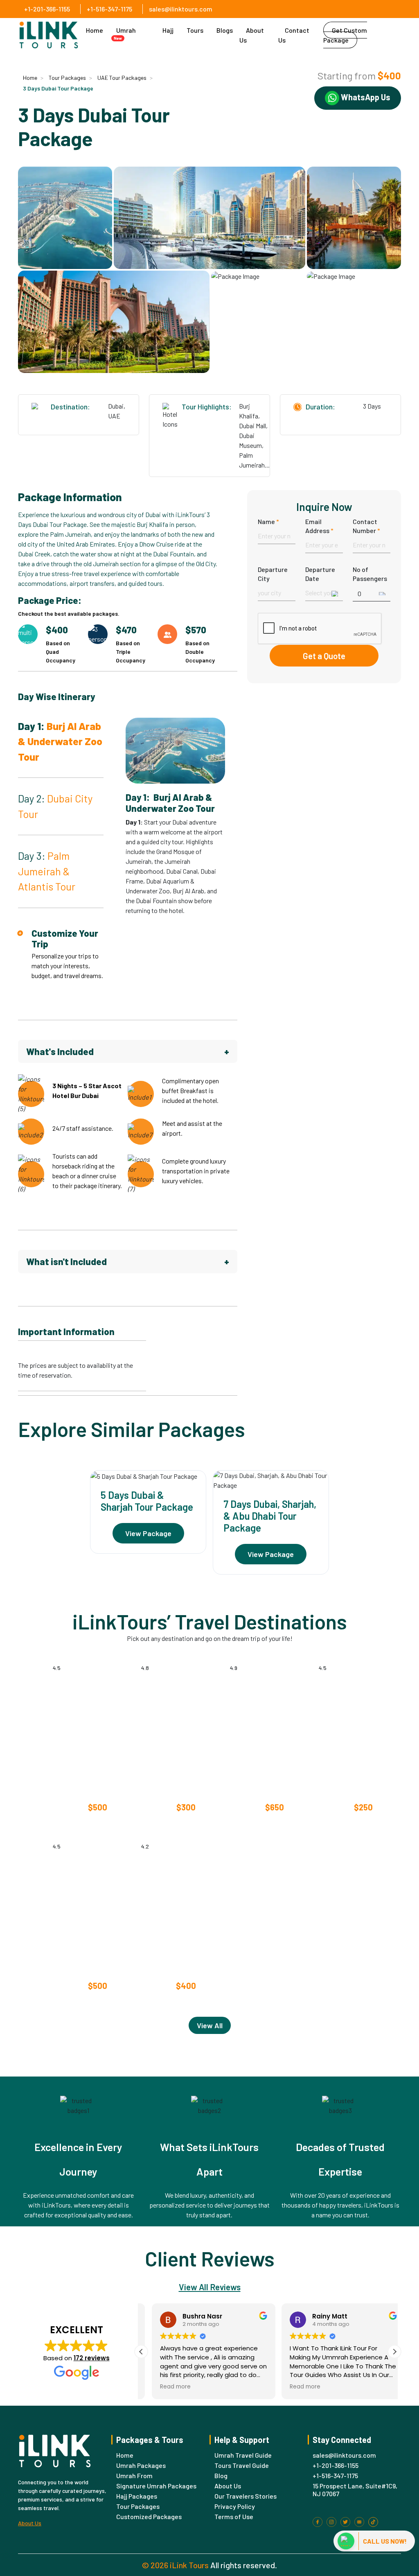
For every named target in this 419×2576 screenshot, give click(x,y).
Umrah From (134, 2475)
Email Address (319, 526)
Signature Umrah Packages (156, 2486)
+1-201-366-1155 (47, 9)
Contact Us (294, 35)
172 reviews (92, 2358)
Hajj (168, 30)
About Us (252, 35)
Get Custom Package (345, 35)
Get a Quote (324, 656)
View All (210, 2025)
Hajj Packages (137, 2496)
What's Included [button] (128, 1051)
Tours (195, 30)
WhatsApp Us (365, 97)
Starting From (71, 1807)
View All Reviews (210, 2287)
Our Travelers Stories (246, 2496)
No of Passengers (370, 574)
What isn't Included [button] (128, 1261)
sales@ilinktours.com (181, 9)
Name (268, 521)
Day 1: (60, 741)
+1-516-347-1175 (109, 9)
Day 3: (47, 871)
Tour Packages (67, 78)
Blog (221, 2475)
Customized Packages (149, 2516)
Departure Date (320, 574)
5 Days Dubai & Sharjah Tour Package (147, 1501)
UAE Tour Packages (122, 78)
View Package (148, 1533)
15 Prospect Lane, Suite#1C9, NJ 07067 (355, 2490)
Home (95, 30)
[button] (394, 2351)
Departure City (273, 574)
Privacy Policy (235, 2506)
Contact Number (366, 526)
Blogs (225, 30)
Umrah (125, 34)
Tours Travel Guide (242, 2465)
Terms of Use (234, 2516)
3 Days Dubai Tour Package (58, 88)
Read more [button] (165, 2387)
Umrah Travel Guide (243, 2455)
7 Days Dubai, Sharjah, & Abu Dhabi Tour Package (270, 1516)
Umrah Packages (141, 2465)
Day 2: (55, 806)
